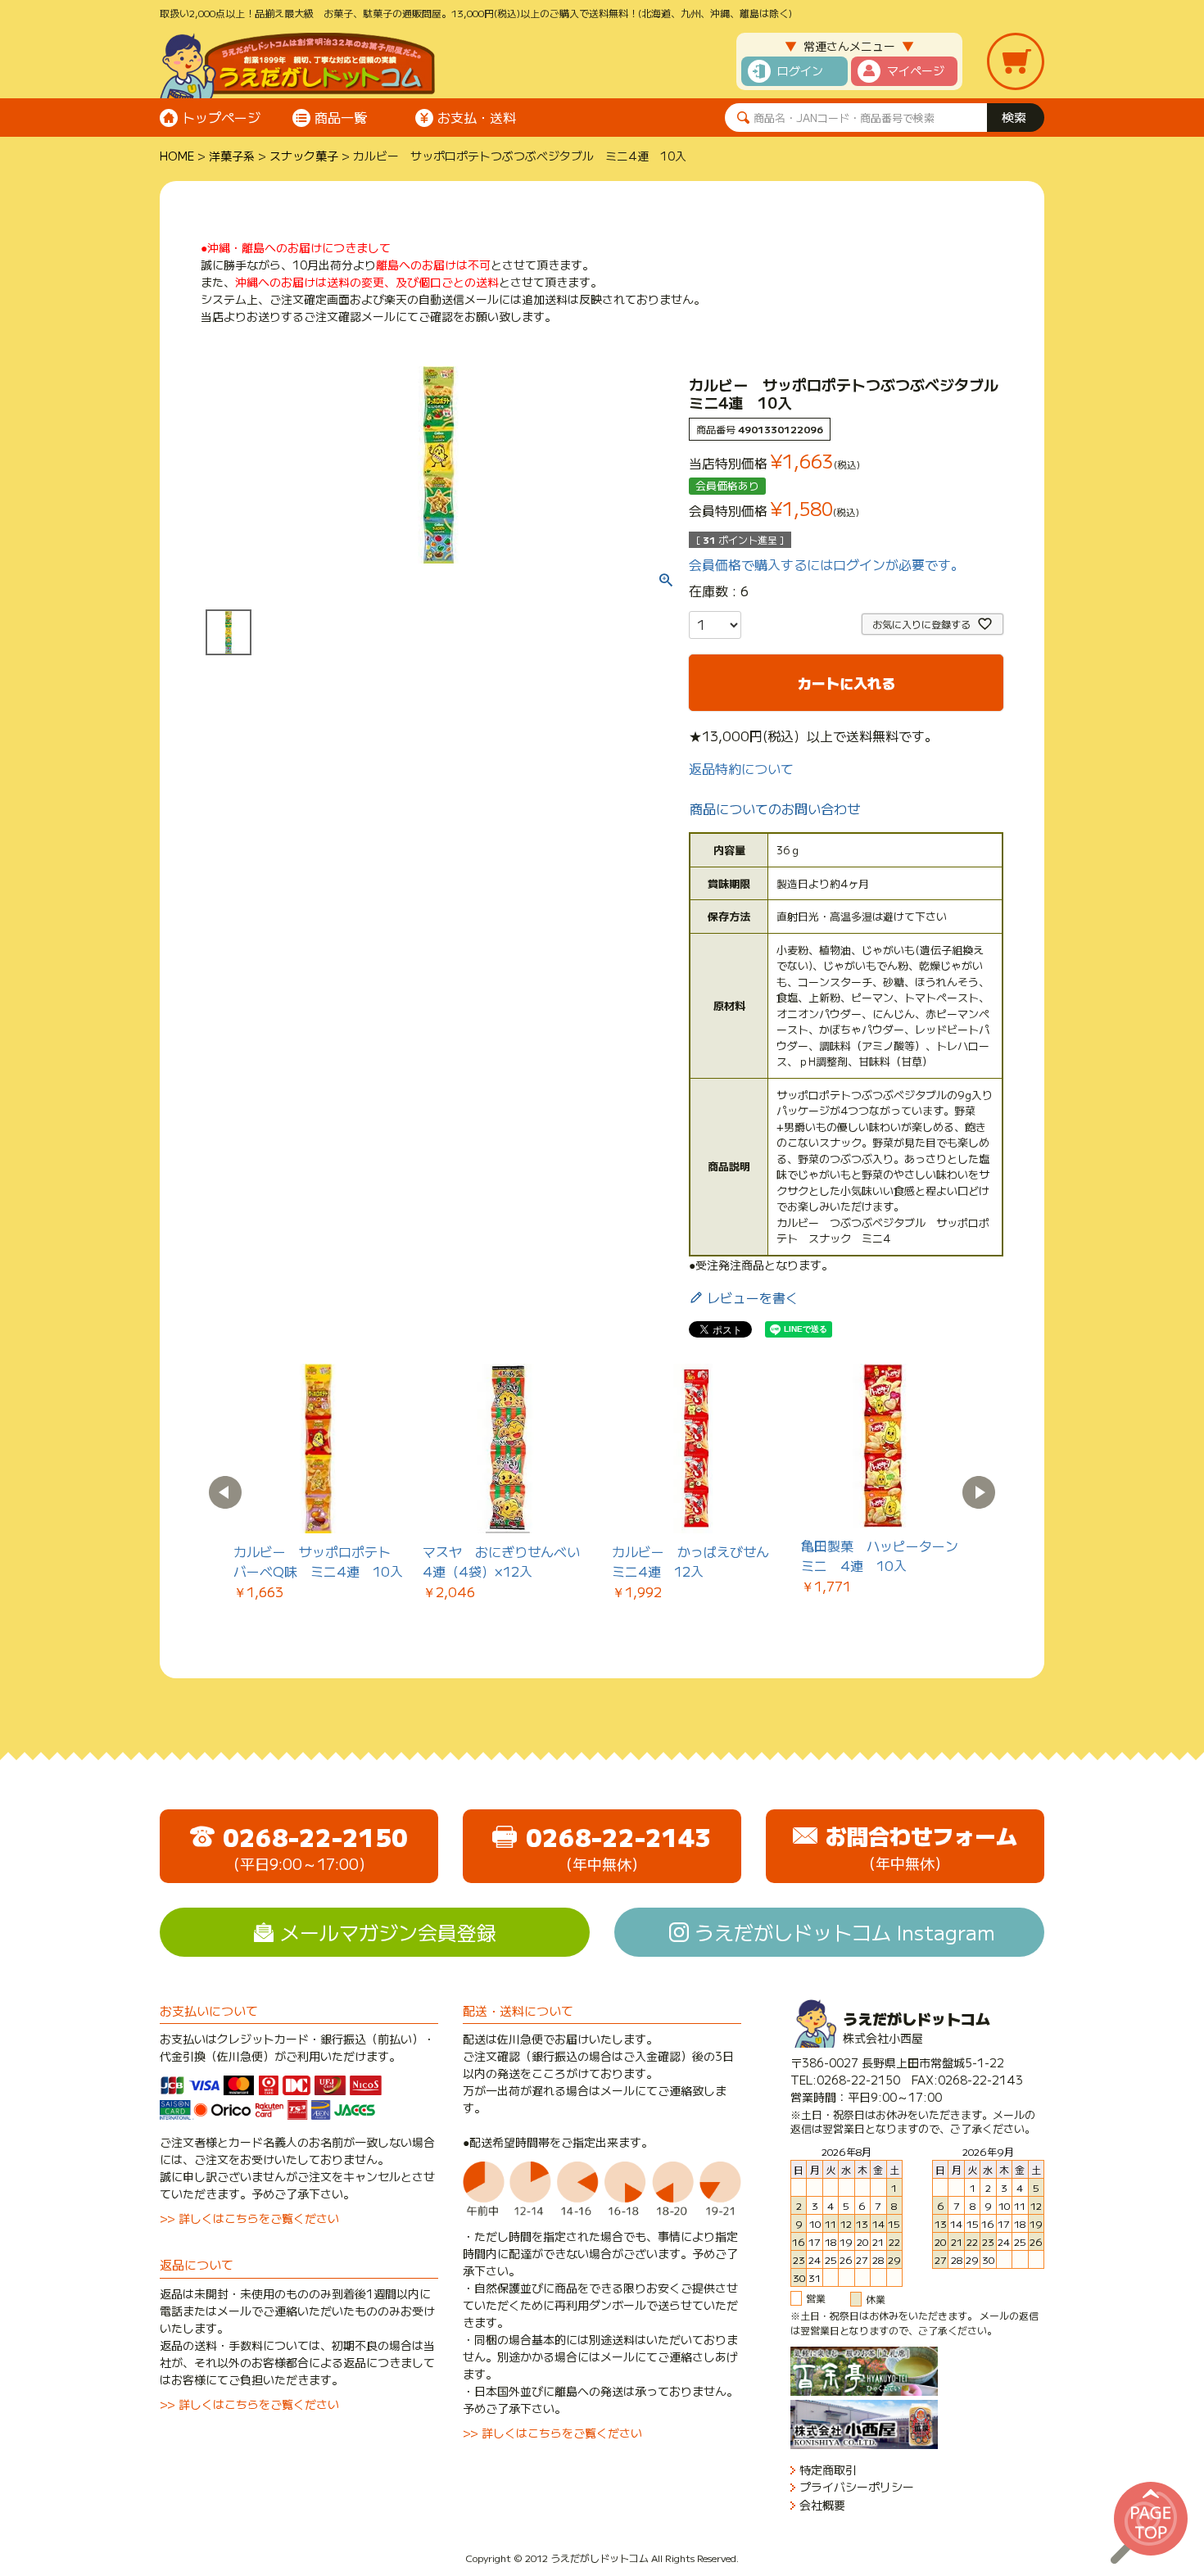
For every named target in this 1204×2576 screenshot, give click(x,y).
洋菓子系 (232, 156)
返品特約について (741, 768)
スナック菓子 (304, 156)
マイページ (916, 70)
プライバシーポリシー (857, 2487)
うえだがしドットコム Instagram (845, 1932)
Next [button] (979, 1492)
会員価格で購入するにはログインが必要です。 (826, 564)
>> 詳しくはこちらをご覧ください (249, 2218)
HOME (177, 156)
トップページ (221, 117)
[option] (318, 1483)
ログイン (800, 70)
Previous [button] (225, 1492)
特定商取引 (828, 2470)
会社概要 (822, 2505)
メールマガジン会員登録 (388, 1932)
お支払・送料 (477, 117)
